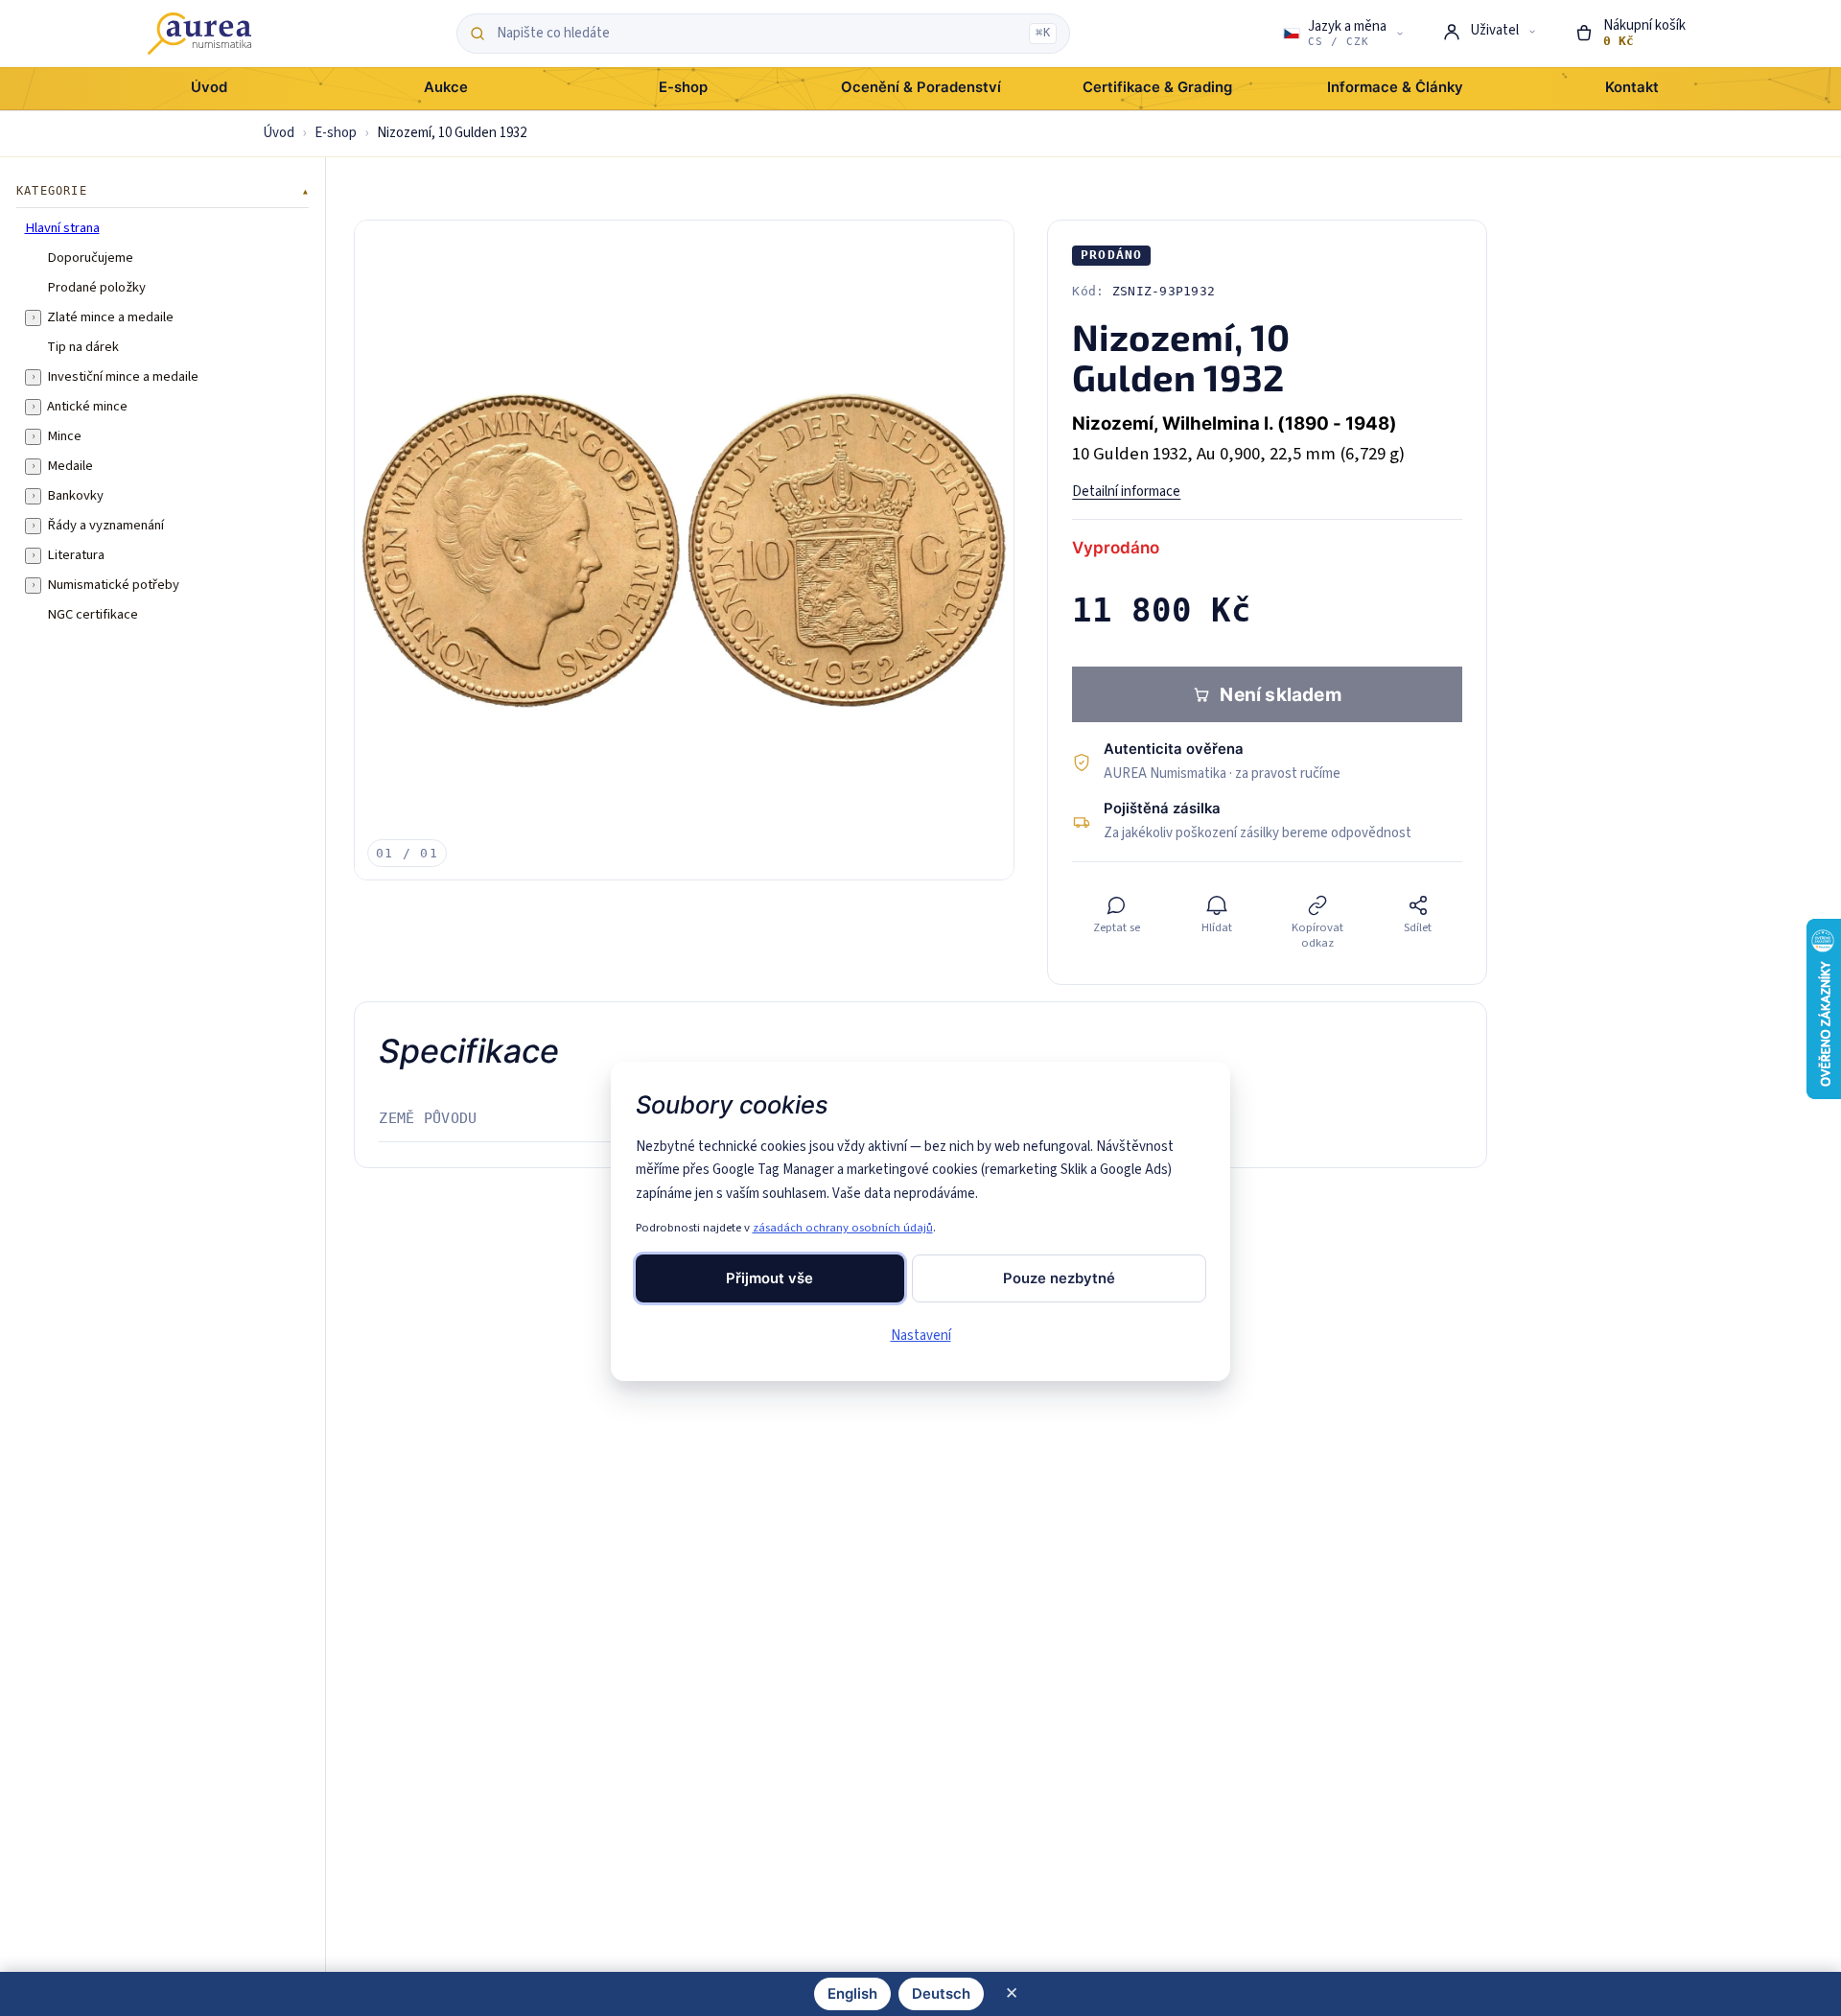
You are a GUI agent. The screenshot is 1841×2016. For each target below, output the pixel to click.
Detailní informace (1126, 492)
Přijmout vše (769, 1278)
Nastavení (921, 1336)
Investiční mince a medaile (123, 376)
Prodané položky (96, 287)
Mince (64, 435)
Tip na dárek (83, 346)
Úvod (279, 133)
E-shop (336, 133)
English (852, 1994)
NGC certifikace (93, 614)
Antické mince (87, 406)
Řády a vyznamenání (105, 525)
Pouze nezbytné (1059, 1278)
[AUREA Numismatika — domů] (199, 34)
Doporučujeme (90, 257)
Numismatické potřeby (113, 584)
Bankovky (75, 495)
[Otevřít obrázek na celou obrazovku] (684, 550)
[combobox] (758, 34)
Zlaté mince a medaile (110, 316)
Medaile (70, 465)
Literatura (76, 554)
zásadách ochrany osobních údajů (843, 1228)
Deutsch (941, 1994)
